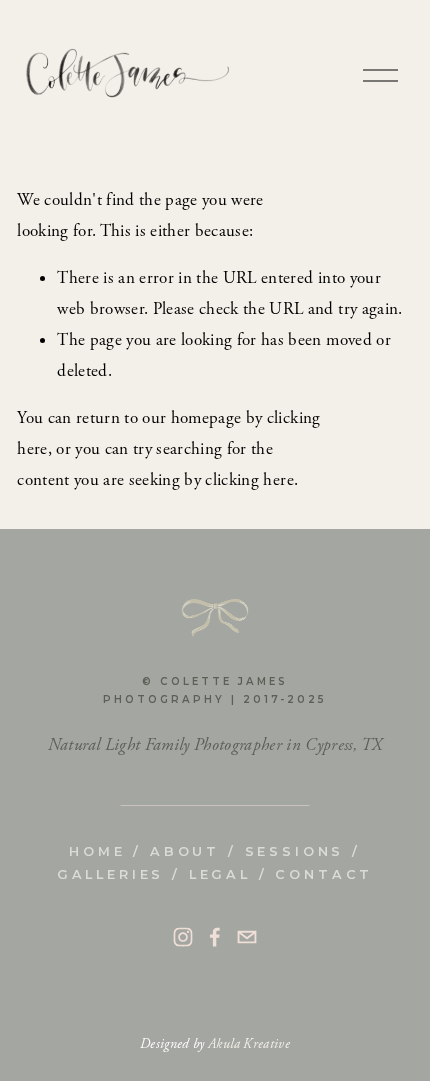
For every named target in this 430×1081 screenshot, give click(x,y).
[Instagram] (183, 937)
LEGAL (220, 874)
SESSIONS (295, 851)
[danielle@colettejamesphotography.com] (247, 937)
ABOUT (185, 851)
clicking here (249, 480)
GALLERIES (110, 874)
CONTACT (324, 874)
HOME (97, 851)
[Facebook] (215, 937)
